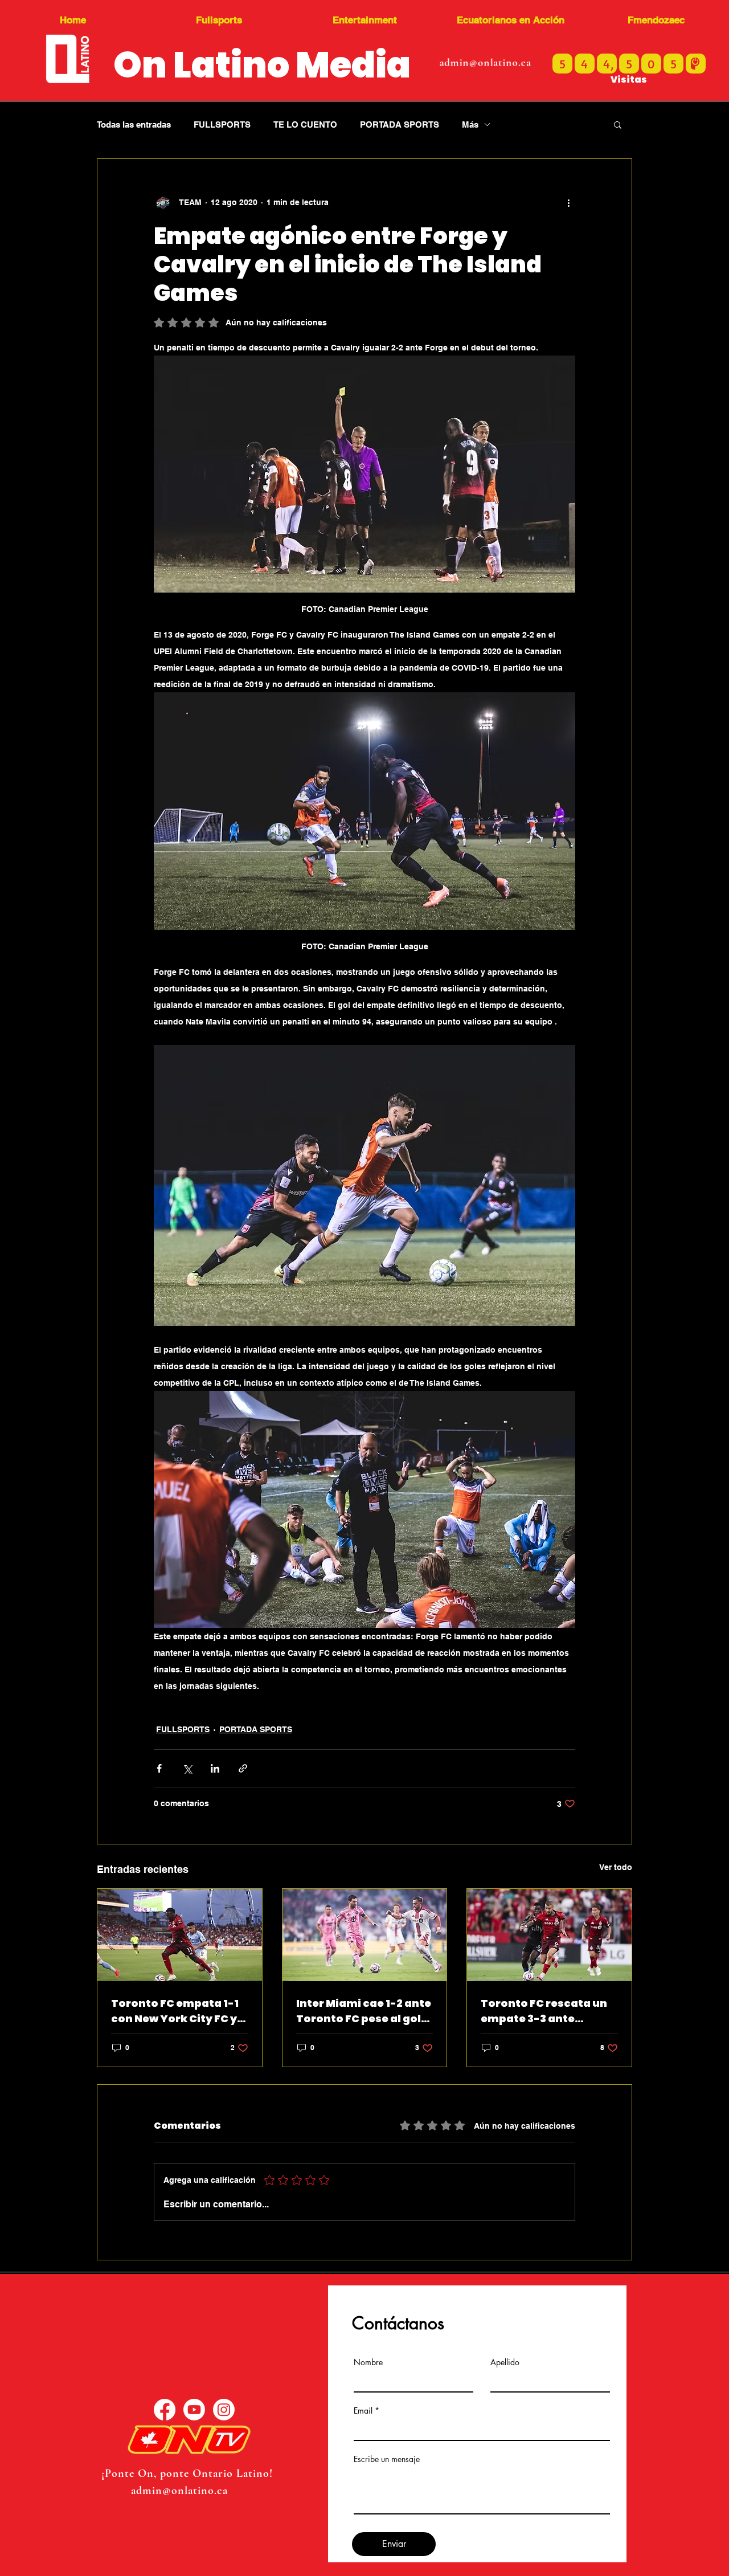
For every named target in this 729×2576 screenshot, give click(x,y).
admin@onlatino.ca (485, 62)
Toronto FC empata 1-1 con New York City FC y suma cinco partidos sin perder (179, 2011)
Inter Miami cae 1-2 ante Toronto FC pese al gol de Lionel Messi (364, 2011)
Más (470, 124)
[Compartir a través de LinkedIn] (215, 1768)
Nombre (368, 2362)
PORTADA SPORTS (400, 124)
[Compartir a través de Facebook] (159, 1768)
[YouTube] (194, 2410)
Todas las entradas (134, 124)
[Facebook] (165, 2410)
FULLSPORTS (222, 124)
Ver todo (616, 1867)
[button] (618, 124)
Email (363, 2411)
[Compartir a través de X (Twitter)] (187, 1768)
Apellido (505, 2362)
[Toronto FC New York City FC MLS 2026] (180, 1935)
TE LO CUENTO (305, 124)
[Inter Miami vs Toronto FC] (365, 1935)
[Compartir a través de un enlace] (243, 1768)
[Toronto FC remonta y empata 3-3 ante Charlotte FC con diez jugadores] (549, 1935)
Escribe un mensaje (387, 2459)
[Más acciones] (568, 202)
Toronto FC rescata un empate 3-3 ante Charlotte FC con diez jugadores (544, 2011)
